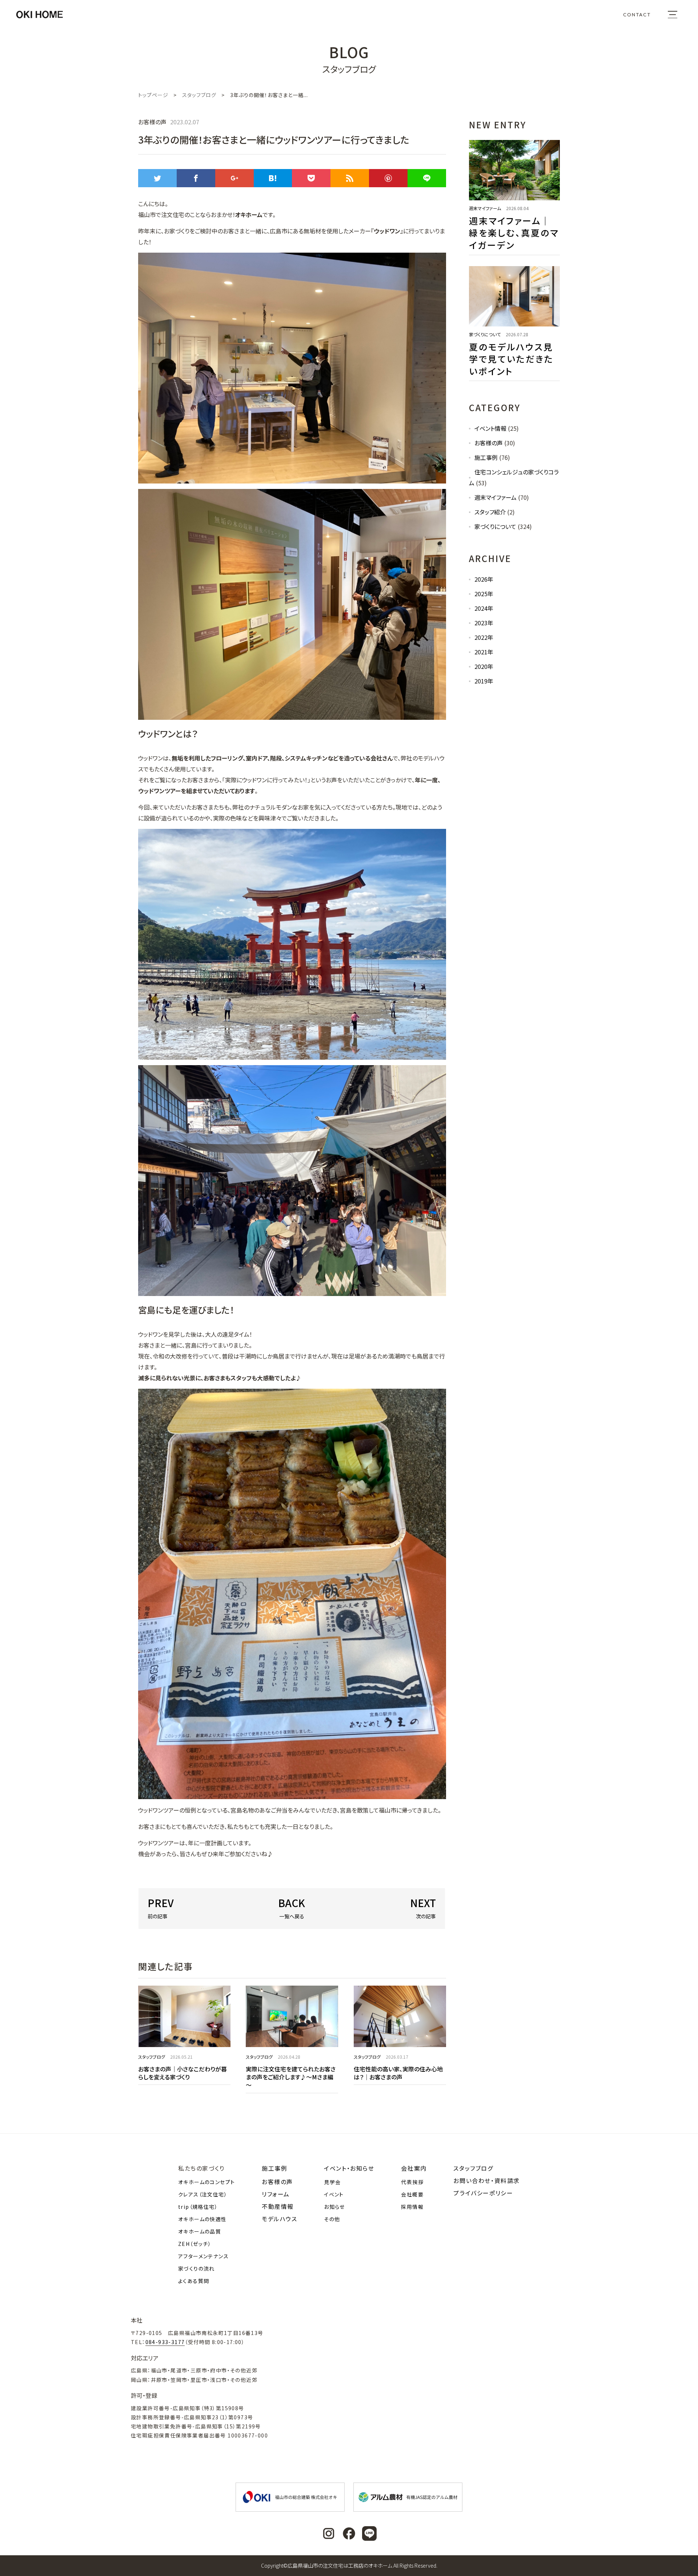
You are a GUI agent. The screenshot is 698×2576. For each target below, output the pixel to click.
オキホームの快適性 (202, 2219)
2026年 (484, 579)
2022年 (484, 637)
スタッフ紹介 (490, 512)
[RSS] (350, 178)
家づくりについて (495, 526)
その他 (332, 2219)
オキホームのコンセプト (206, 2182)
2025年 (484, 594)
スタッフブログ (473, 2168)
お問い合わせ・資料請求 (487, 2180)
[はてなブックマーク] (273, 178)
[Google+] (234, 178)
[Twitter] (157, 178)
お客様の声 (489, 443)
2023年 (484, 623)
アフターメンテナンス (203, 2256)
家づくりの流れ (196, 2268)
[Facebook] (196, 178)
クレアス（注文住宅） (203, 2194)
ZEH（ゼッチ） (195, 2244)
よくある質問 (194, 2281)
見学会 (332, 2182)
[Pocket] (311, 178)
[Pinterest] (388, 178)
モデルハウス (280, 2219)
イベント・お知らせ (349, 2168)
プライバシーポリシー (483, 2193)
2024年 (484, 608)
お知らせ (334, 2207)
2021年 (484, 652)
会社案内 (414, 2168)
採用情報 (412, 2207)
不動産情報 (278, 2206)
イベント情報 (490, 428)
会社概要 (412, 2194)
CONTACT (637, 15)
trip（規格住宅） (198, 2207)
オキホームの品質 (200, 2231)
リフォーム (276, 2194)
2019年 (484, 681)
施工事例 (486, 457)
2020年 (484, 666)
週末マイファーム (496, 497)
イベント (334, 2194)
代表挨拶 (412, 2182)
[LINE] (427, 178)
